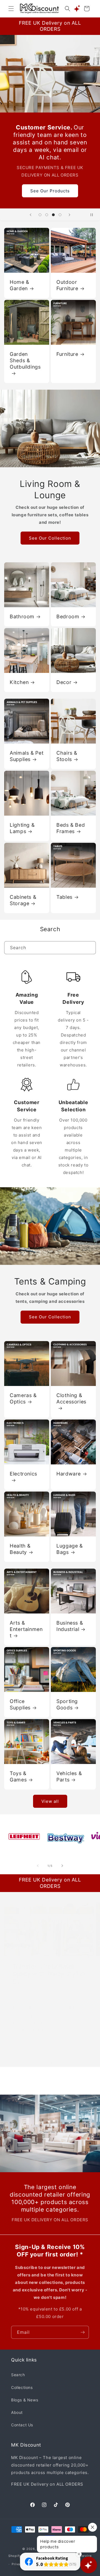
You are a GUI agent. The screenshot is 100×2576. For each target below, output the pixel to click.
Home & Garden (19, 285)
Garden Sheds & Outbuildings (25, 360)
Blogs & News (25, 2400)
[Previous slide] (31, 215)
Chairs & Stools (67, 756)
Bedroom (68, 616)
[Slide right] (62, 1866)
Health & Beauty (20, 1549)
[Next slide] (69, 215)
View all (50, 1801)
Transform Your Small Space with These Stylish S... (49, 1974)
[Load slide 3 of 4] (53, 215)
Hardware (69, 1474)
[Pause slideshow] (94, 215)
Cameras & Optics (23, 1398)
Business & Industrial (70, 1626)
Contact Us (22, 2425)
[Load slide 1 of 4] (40, 215)
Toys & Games (18, 1776)
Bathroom (22, 616)
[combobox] (50, 948)
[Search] (89, 948)
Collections (22, 2387)
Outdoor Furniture (67, 285)
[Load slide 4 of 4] (60, 215)
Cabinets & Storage (23, 900)
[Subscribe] (82, 2332)
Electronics (23, 1474)
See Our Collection (50, 538)
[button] (11, 9)
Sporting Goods (67, 1704)
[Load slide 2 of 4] (47, 215)
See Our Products (50, 191)
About (17, 2412)
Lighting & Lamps (22, 828)
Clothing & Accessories (71, 1398)
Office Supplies (20, 1704)
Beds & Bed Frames (71, 828)
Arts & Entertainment (26, 1629)
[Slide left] (38, 1866)
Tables (64, 897)
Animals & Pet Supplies (27, 756)
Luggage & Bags (70, 1549)
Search (18, 2375)
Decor (64, 682)
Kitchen (19, 682)
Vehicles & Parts (69, 1776)
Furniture (67, 354)
